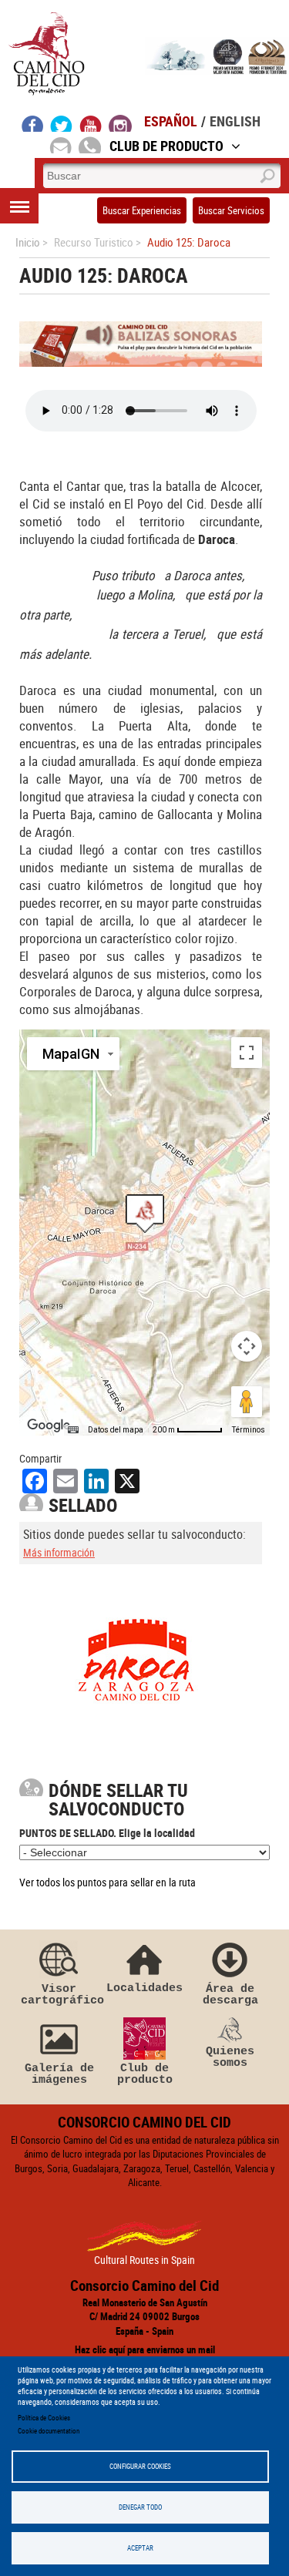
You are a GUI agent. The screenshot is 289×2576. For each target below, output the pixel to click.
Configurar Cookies (140, 2466)
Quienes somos (230, 2057)
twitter (62, 123)
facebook (33, 123)
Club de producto (145, 2074)
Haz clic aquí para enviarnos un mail (145, 2349)
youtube (91, 123)
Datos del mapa (116, 1430)
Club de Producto (166, 146)
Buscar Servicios (231, 210)
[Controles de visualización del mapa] (247, 1346)
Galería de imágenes (59, 2074)
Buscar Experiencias (142, 210)
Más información (59, 1552)
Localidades (144, 1988)
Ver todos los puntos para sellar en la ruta (108, 1882)
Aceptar (140, 2548)
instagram (120, 123)
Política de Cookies (44, 2418)
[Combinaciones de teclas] (73, 1430)
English (235, 121)
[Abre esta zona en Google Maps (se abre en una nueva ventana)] (49, 1426)
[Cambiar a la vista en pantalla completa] (247, 1053)
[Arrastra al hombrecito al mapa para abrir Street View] (247, 1402)
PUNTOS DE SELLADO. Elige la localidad (107, 1833)
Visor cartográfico (59, 1995)
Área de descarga (230, 1995)
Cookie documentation (49, 2431)
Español (171, 121)
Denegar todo (140, 2507)
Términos (249, 1430)
